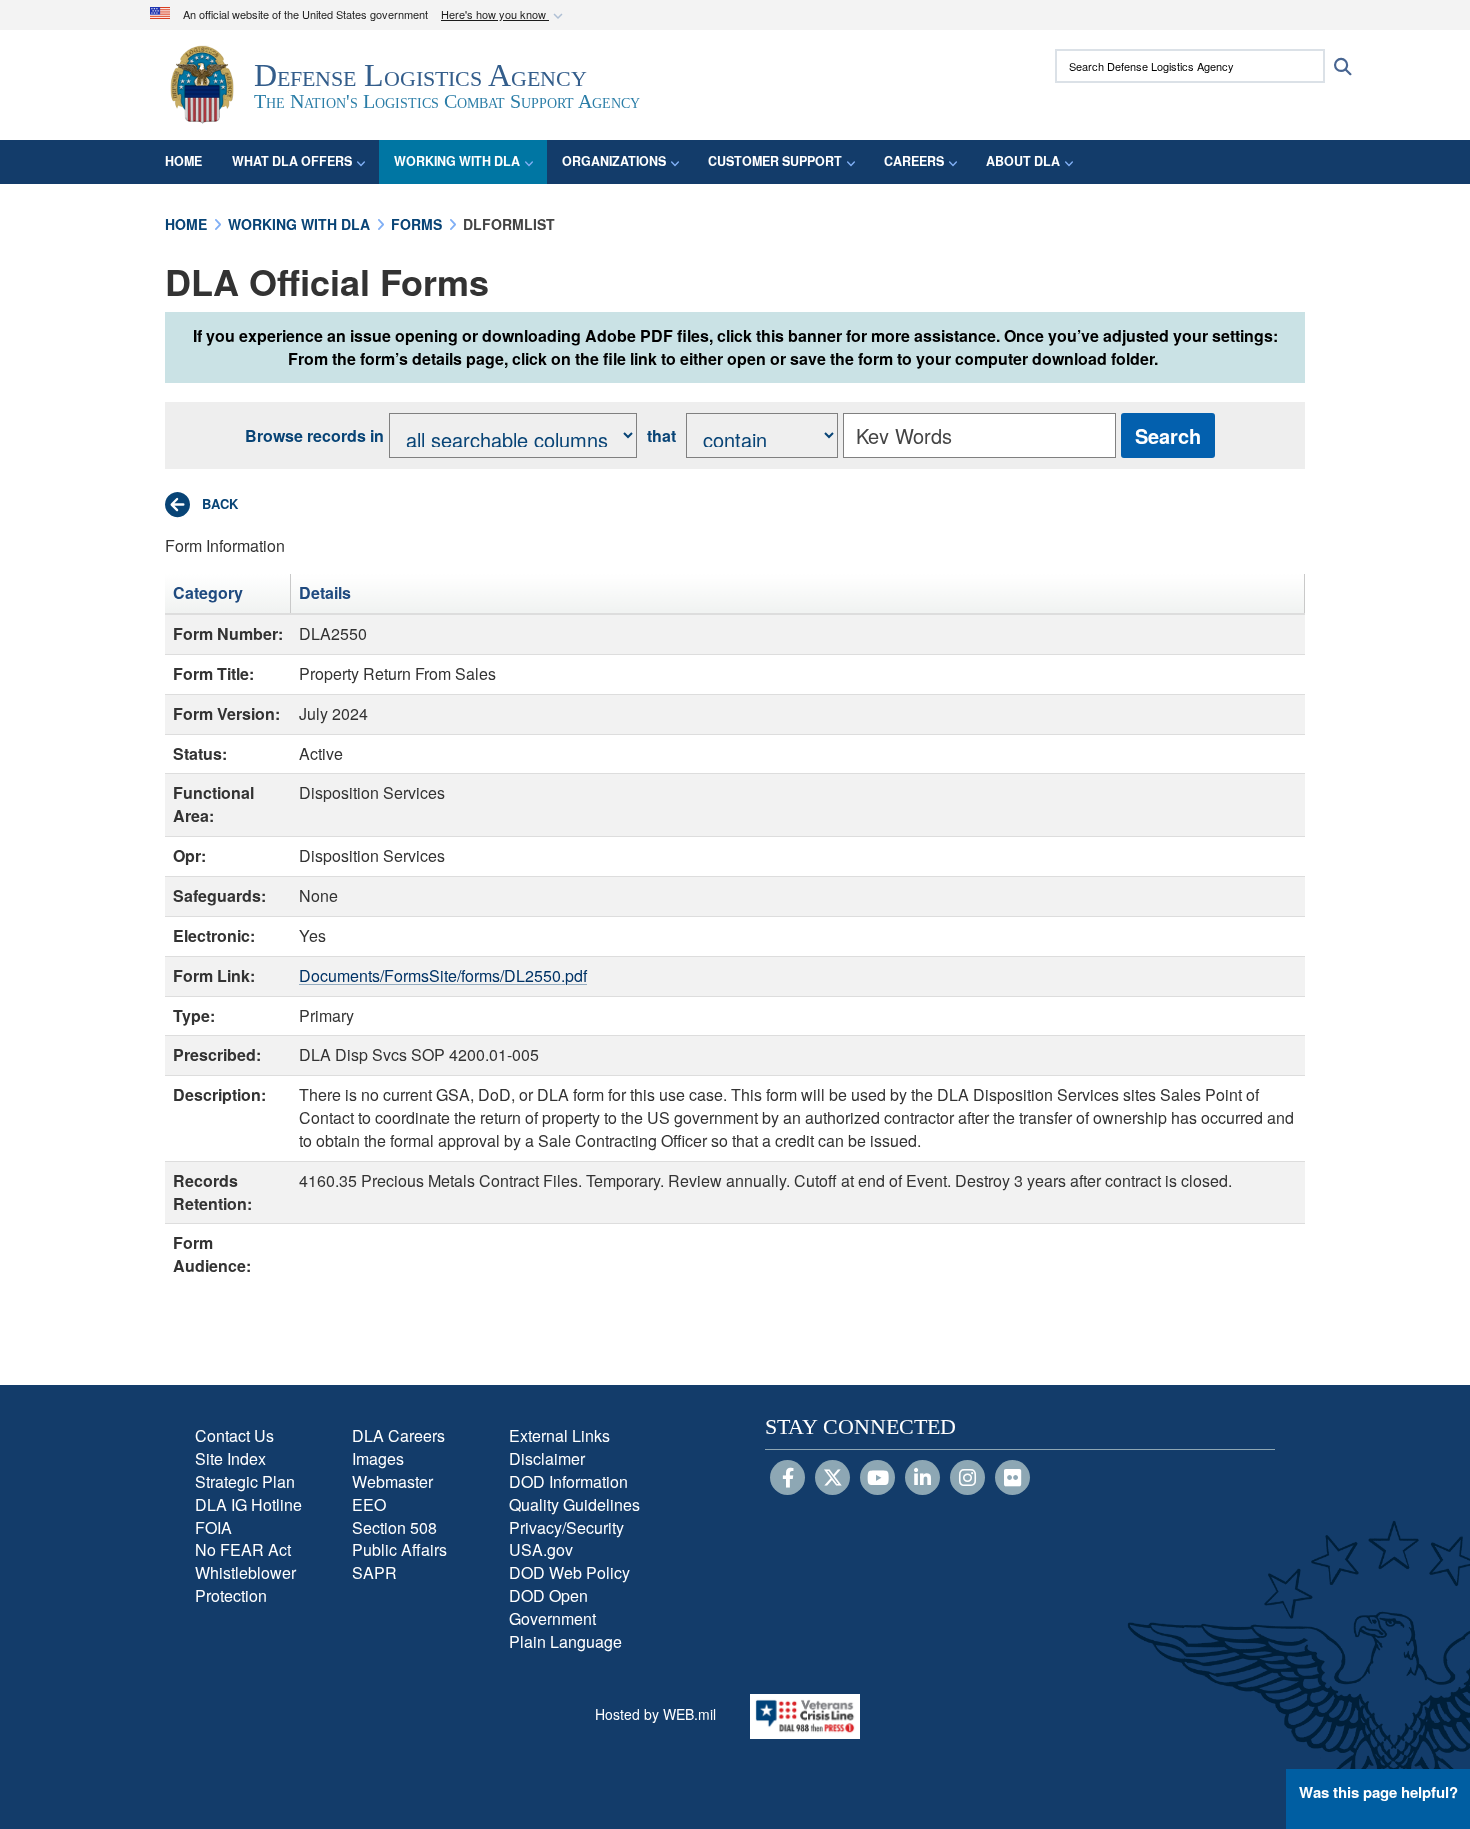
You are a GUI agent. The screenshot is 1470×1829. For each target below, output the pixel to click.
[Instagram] (967, 1479)
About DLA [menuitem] (1023, 161)
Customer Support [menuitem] (775, 161)
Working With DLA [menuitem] (457, 161)
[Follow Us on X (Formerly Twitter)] (832, 1479)
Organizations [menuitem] (614, 161)
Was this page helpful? (1378, 1792)
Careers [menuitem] (914, 161)
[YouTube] (877, 1479)
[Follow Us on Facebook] (787, 1479)
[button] (504, 15)
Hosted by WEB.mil (655, 1714)
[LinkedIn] (922, 1479)
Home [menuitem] (183, 161)
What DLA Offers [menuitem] (292, 161)
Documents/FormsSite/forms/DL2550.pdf (443, 975)
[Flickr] (1012, 1479)
